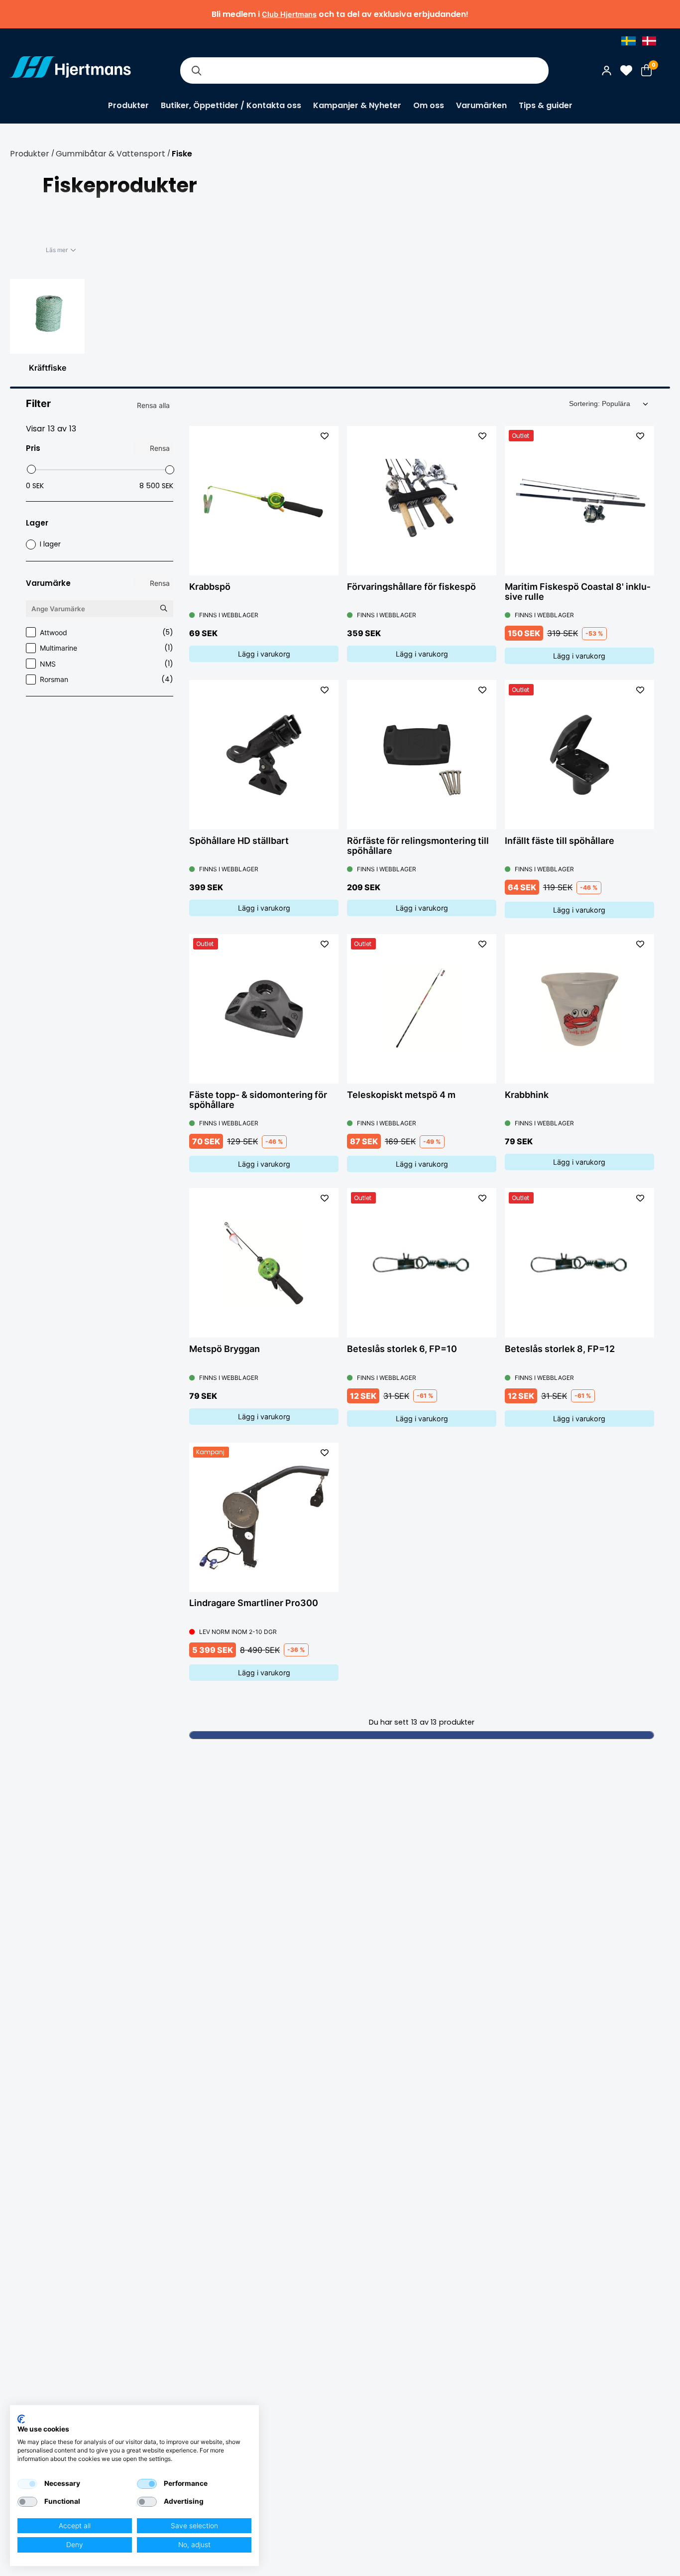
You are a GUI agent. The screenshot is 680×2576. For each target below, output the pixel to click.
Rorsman (107, 679)
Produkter (128, 105)
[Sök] (196, 70)
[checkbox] (27, 2484)
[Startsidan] (70, 70)
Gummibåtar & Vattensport (111, 154)
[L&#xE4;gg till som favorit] (325, 436)
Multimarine (107, 648)
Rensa (160, 448)
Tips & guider (546, 105)
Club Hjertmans (289, 14)
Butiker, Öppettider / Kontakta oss (231, 105)
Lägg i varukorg (264, 654)
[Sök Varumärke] (163, 609)
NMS (107, 664)
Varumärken (481, 105)
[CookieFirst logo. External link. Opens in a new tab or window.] (21, 2419)
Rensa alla (153, 405)
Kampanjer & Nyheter (357, 105)
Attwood (107, 632)
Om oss (429, 105)
